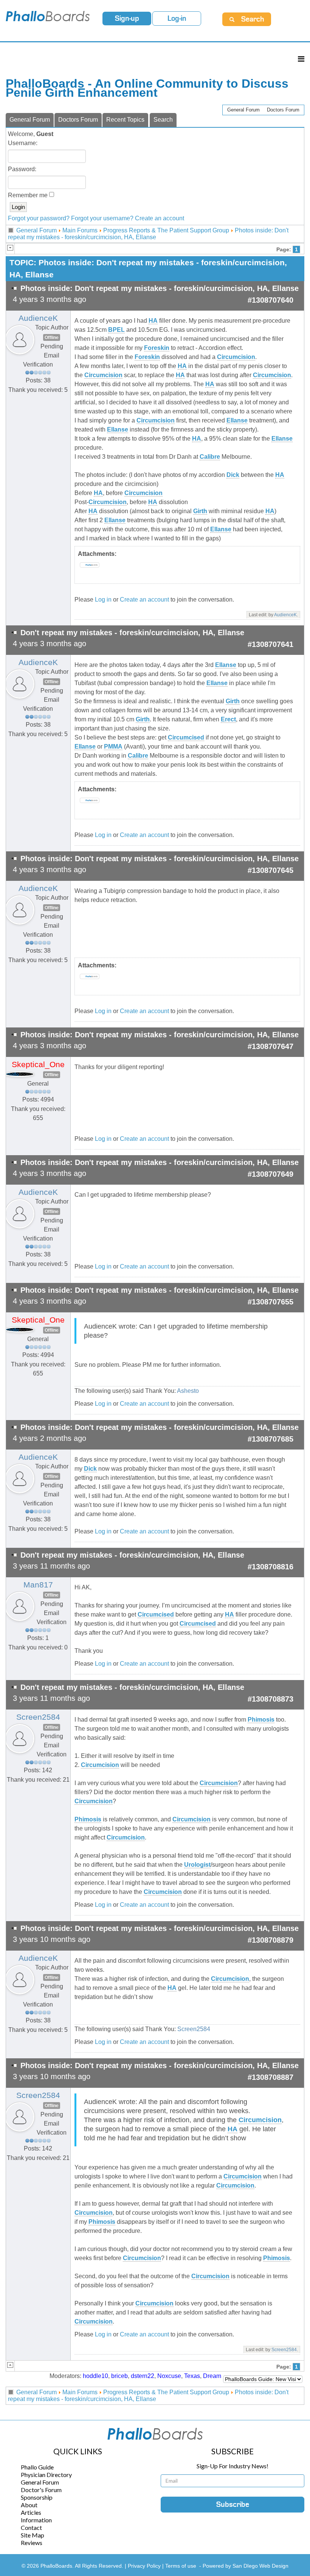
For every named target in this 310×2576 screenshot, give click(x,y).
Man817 (38, 1585)
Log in (103, 600)
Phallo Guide (37, 2467)
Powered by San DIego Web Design (246, 2566)
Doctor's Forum (41, 2490)
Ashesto (188, 1391)
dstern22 (143, 2376)
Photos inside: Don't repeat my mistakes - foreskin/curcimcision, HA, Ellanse (148, 234)
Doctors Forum (283, 110)
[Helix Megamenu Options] (301, 59)
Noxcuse (169, 2376)
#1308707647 (270, 1046)
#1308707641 (270, 644)
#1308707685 (270, 1439)
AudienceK (38, 318)
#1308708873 (270, 1699)
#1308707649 (270, 1174)
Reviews (32, 2543)
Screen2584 (38, 1717)
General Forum (243, 110)
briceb (119, 2376)
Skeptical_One (38, 1064)
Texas (192, 2376)
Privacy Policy (145, 2566)
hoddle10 (95, 2376)
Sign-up (127, 19)
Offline (52, 337)
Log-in (177, 19)
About (29, 2505)
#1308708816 (270, 1567)
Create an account (160, 218)
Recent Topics (125, 120)
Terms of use (181, 2566)
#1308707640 (270, 300)
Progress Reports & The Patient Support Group (166, 230)
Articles (31, 2512)
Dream (212, 2376)
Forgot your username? (102, 218)
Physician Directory (46, 2475)
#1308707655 (270, 1302)
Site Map (33, 2535)
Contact (31, 2527)
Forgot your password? (39, 218)
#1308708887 (270, 2077)
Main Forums (80, 230)
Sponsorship (37, 2497)
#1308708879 (270, 1940)
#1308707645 (270, 870)
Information (36, 2520)
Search (163, 120)
